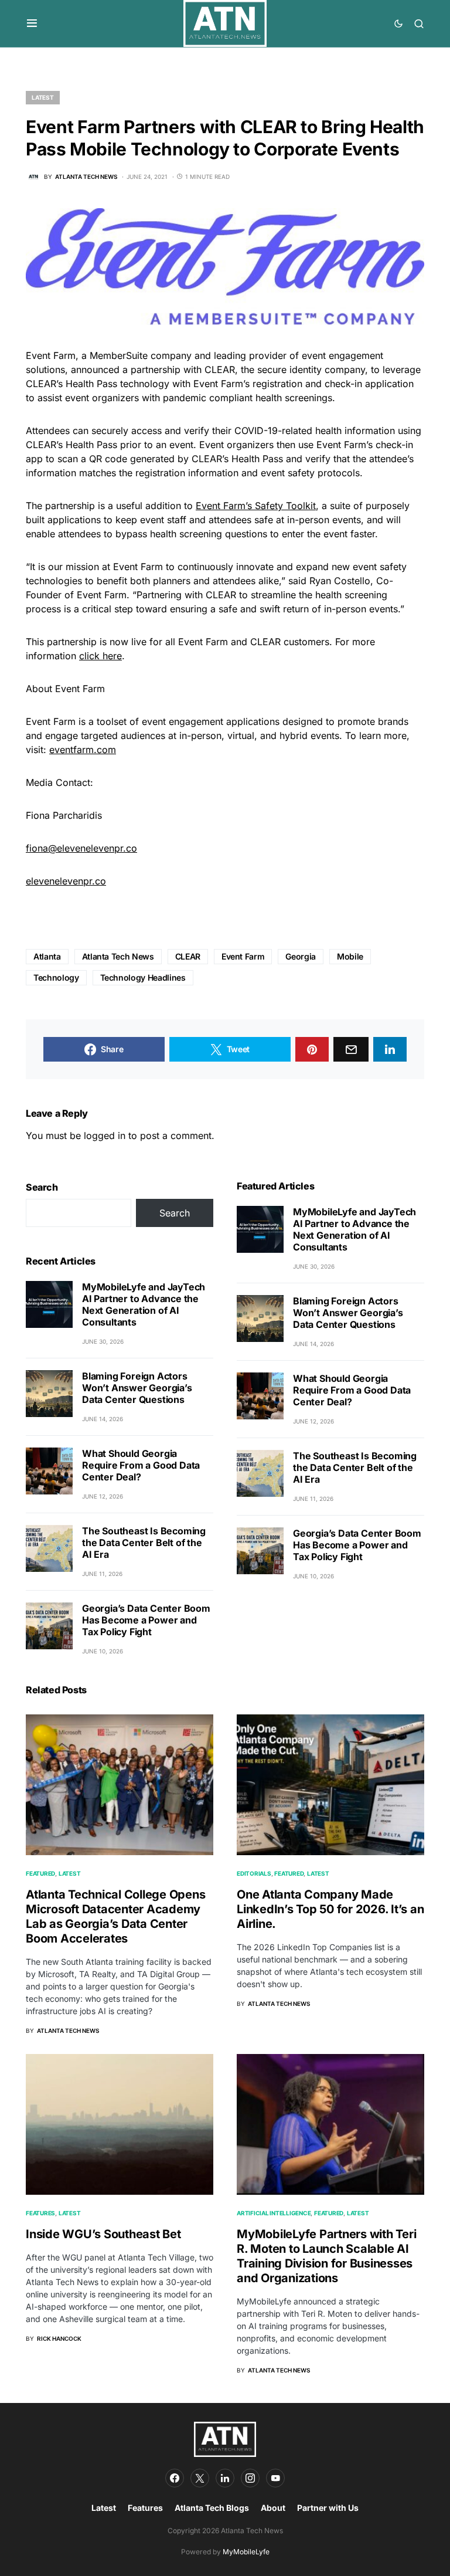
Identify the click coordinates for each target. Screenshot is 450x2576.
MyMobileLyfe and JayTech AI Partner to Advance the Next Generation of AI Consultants (144, 1304)
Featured (40, 1873)
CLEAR (188, 956)
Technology (56, 977)
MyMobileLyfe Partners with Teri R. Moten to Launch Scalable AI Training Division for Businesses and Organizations (326, 2256)
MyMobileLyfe (246, 2552)
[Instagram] (250, 2478)
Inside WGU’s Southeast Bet (103, 2234)
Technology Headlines (143, 977)
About (273, 2508)
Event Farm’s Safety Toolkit (256, 506)
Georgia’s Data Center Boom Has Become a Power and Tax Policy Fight (146, 1620)
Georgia (301, 956)
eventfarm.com (83, 750)
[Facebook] (175, 2478)
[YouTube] (275, 2478)
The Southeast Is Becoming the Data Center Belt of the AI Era (144, 1543)
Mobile (350, 956)
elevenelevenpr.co (66, 881)
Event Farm (243, 956)
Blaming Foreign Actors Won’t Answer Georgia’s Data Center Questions (137, 1388)
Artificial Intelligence (274, 2213)
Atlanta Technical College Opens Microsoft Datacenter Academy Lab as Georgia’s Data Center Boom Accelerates (115, 1916)
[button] (32, 23)
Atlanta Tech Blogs (212, 2508)
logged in (105, 1136)
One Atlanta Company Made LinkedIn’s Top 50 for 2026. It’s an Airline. (330, 1909)
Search (42, 1187)
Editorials (254, 1873)
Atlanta (47, 956)
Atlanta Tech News (118, 956)
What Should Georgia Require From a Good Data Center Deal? (141, 1465)
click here (100, 656)
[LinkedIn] (225, 2478)
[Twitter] (200, 2478)
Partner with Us (328, 2508)
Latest (43, 97)
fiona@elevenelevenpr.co (81, 848)
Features (40, 2213)
